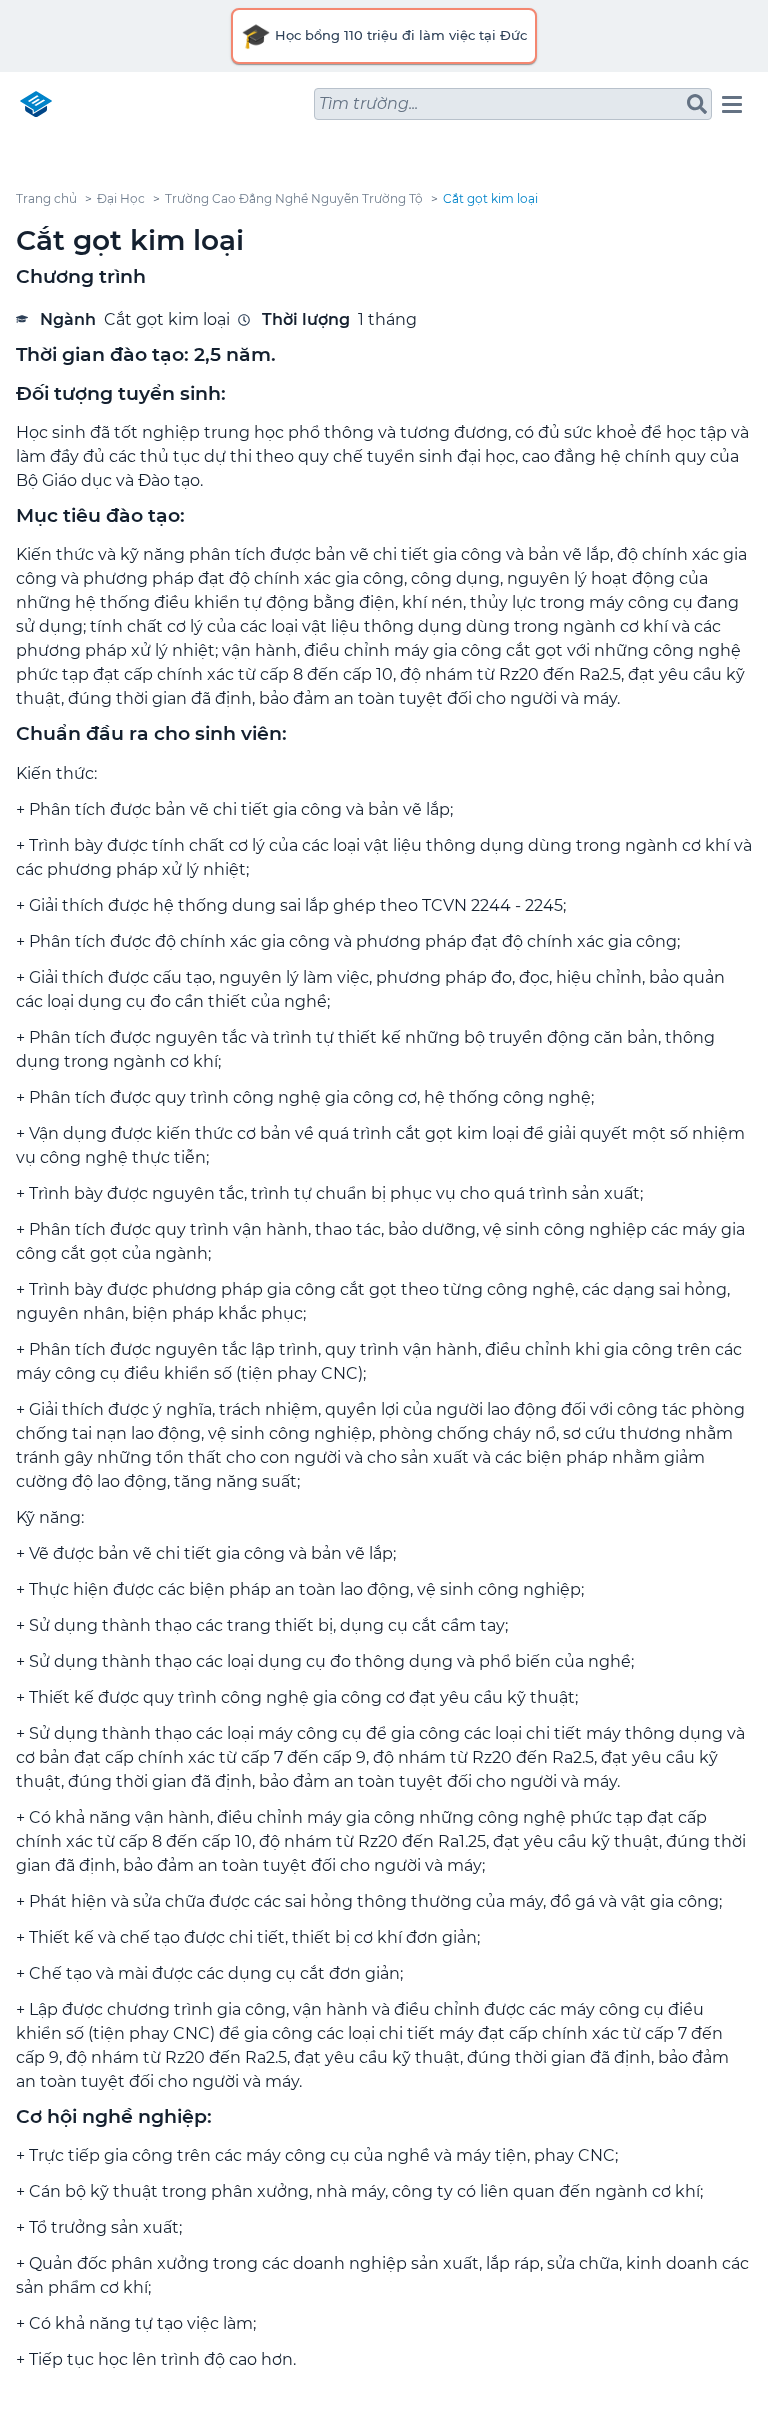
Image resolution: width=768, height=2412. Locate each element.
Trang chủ (46, 198)
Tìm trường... (368, 103)
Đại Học (121, 198)
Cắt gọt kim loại (490, 198)
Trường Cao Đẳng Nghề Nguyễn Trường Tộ (294, 198)
